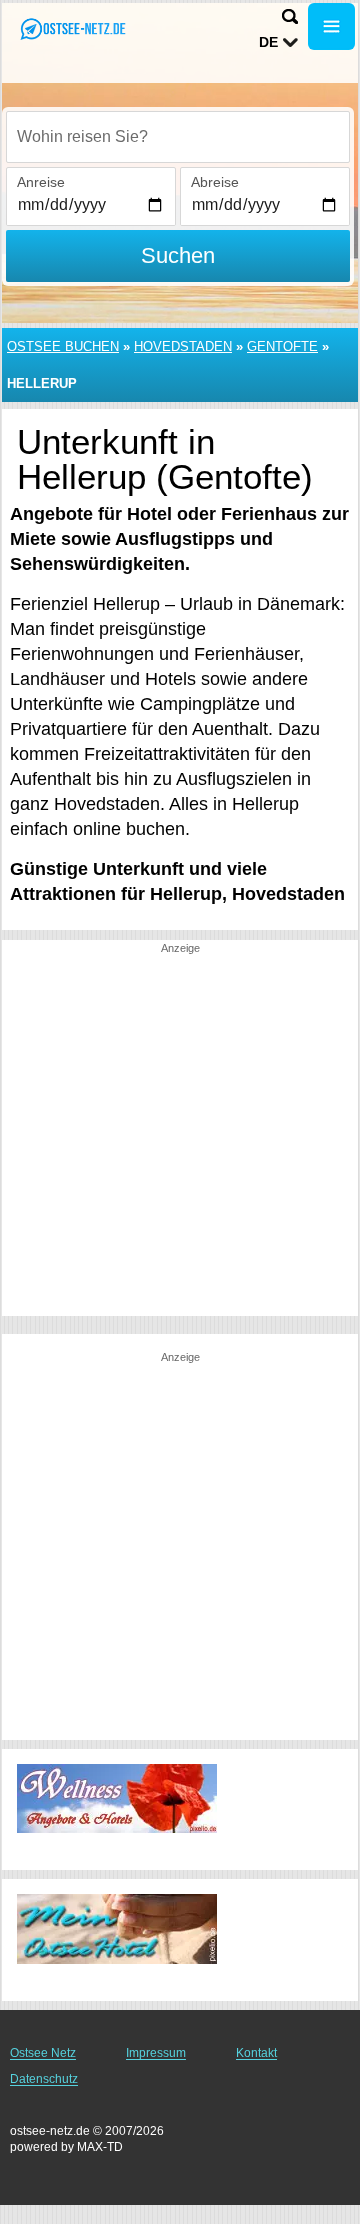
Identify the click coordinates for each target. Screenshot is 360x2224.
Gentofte (282, 346)
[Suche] (290, 16)
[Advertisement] (180, 1136)
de (268, 42)
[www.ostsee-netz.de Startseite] (75, 28)
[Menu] (331, 26)
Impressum (156, 2053)
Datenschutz (44, 2079)
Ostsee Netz (43, 2053)
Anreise (41, 182)
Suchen (178, 255)
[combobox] (178, 137)
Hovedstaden (183, 346)
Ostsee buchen (63, 346)
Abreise (215, 182)
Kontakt (256, 2053)
